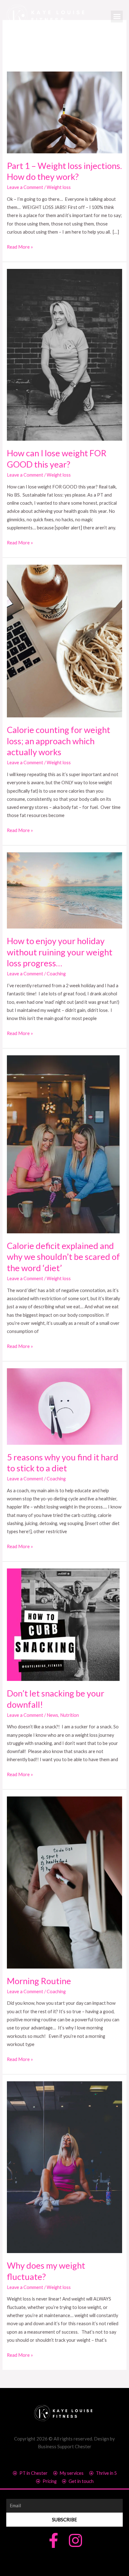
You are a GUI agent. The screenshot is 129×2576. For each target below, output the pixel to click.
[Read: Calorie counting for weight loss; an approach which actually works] (64, 640)
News (52, 1715)
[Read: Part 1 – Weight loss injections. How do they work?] (64, 112)
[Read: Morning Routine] (64, 1882)
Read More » (20, 246)
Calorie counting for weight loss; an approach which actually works (59, 741)
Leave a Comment (25, 187)
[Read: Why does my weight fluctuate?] (64, 2167)
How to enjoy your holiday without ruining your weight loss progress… (60, 952)
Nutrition (70, 1715)
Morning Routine (39, 1981)
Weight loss (59, 187)
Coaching (56, 974)
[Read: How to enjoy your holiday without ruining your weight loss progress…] (64, 890)
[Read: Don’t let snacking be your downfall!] (63, 1624)
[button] (117, 17)
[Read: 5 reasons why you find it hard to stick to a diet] (64, 1406)
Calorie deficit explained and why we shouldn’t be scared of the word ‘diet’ (63, 1257)
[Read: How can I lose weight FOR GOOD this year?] (64, 354)
